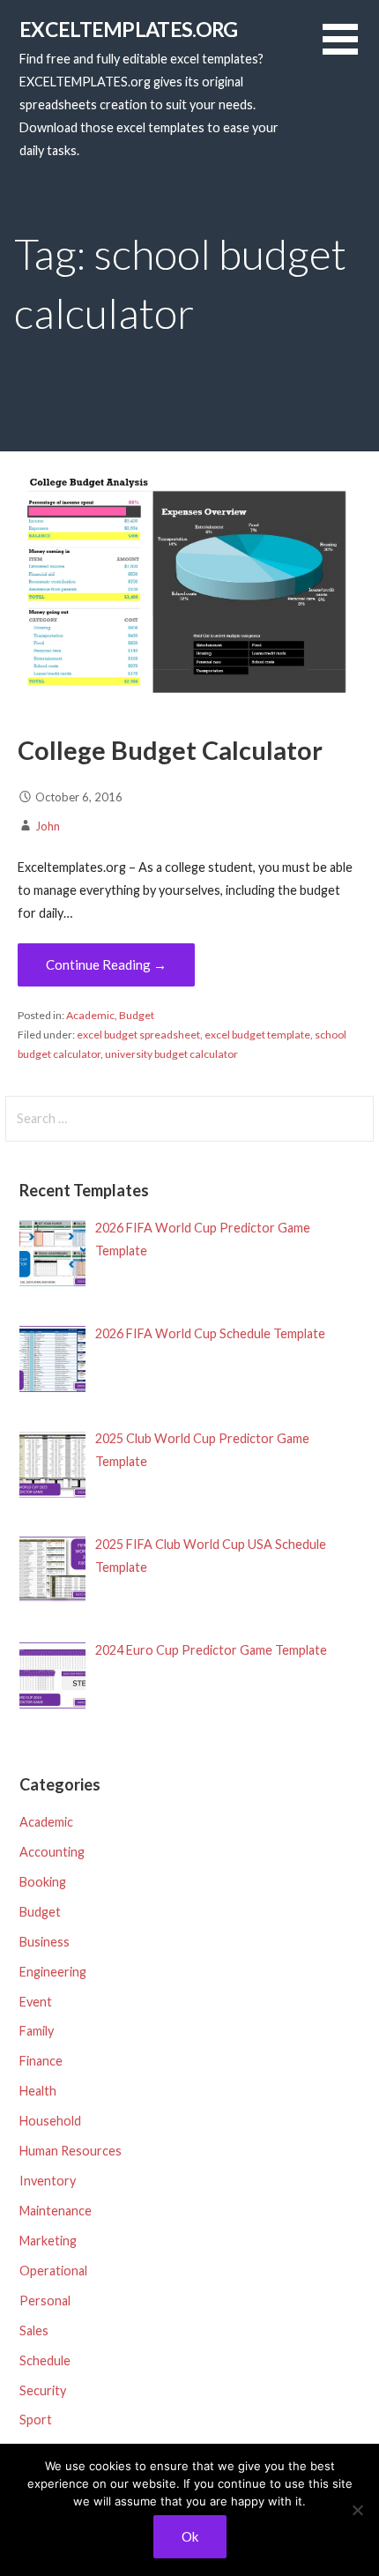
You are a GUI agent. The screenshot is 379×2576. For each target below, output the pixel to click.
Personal (45, 2301)
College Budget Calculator (170, 750)
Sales (34, 2330)
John (48, 826)
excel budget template (257, 1035)
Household (50, 2121)
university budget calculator (171, 1054)
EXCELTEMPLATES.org (129, 29)
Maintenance (56, 2211)
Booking (43, 1882)
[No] (357, 2510)
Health (38, 2091)
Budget (137, 1015)
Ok (190, 2536)
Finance (41, 2061)
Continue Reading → (106, 964)
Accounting (52, 1852)
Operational (53, 2271)
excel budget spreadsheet (138, 1035)
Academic (90, 1015)
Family (37, 2031)
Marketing (48, 2241)
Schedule (45, 2360)
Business (45, 1942)
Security (43, 2390)
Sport (36, 2420)
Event (36, 2002)
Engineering (53, 1972)
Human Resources (71, 2151)
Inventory (48, 2181)
